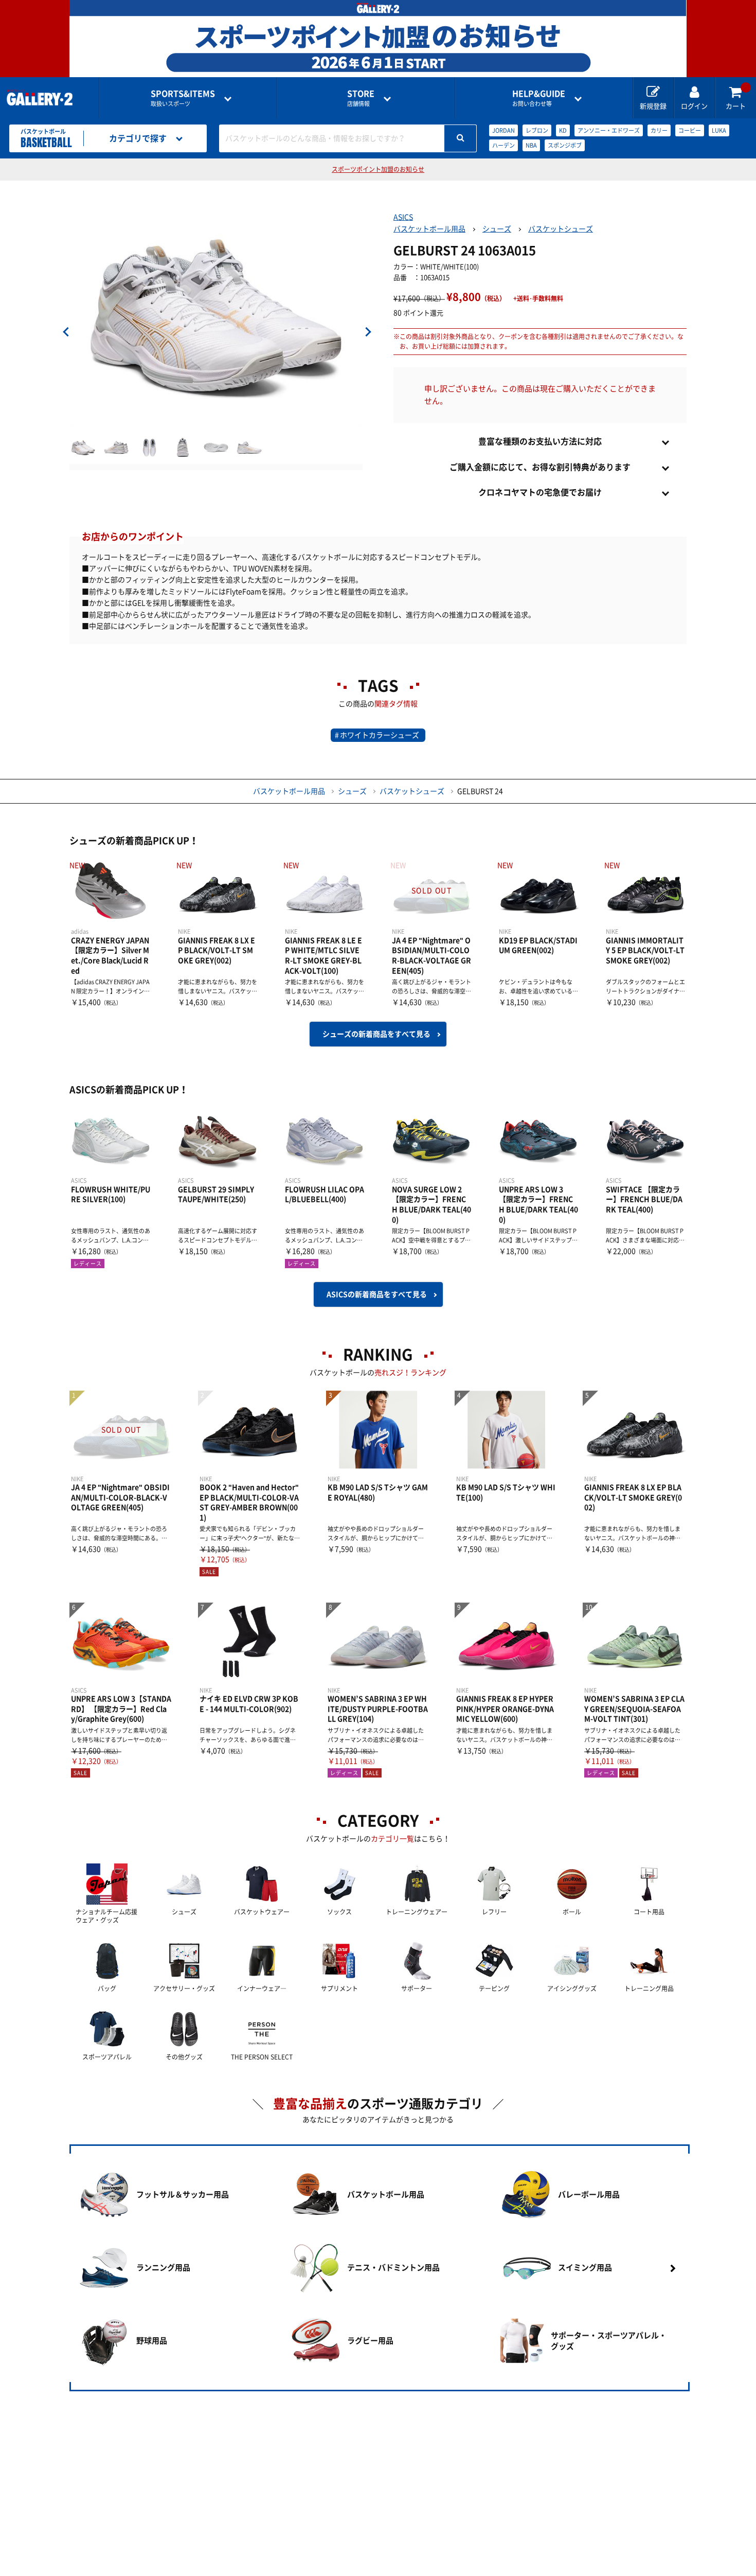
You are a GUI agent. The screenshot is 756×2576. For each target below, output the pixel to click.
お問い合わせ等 (539, 98)
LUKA (719, 130)
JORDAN (503, 130)
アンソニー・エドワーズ (609, 130)
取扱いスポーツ (183, 98)
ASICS (403, 217)
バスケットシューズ (561, 229)
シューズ (497, 229)
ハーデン (503, 145)
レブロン (537, 130)
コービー (690, 130)
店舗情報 (361, 98)
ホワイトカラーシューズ (380, 735)
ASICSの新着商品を (377, 1294)
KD (563, 130)
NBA (531, 145)
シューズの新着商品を (376, 1034)
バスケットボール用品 (429, 229)
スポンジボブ (565, 145)
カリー (659, 130)
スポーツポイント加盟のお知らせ (378, 169)
